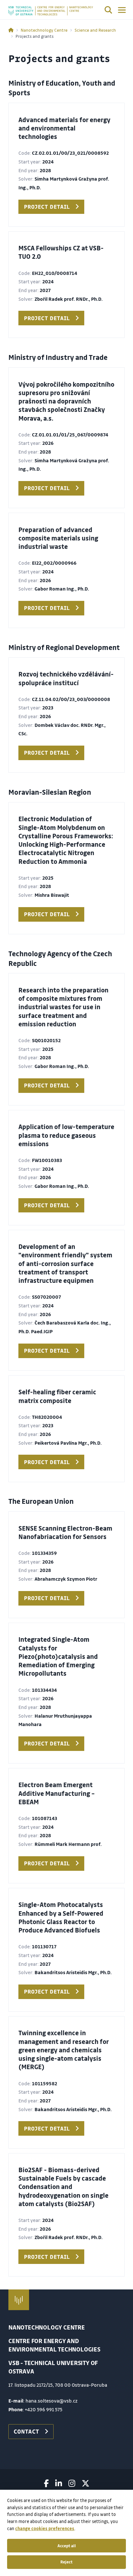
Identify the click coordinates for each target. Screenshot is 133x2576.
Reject (66, 2562)
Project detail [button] (47, 207)
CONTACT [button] (26, 2431)
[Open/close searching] (108, 11)
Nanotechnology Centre (44, 30)
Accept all (67, 2546)
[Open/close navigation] (122, 10)
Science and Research (95, 30)
